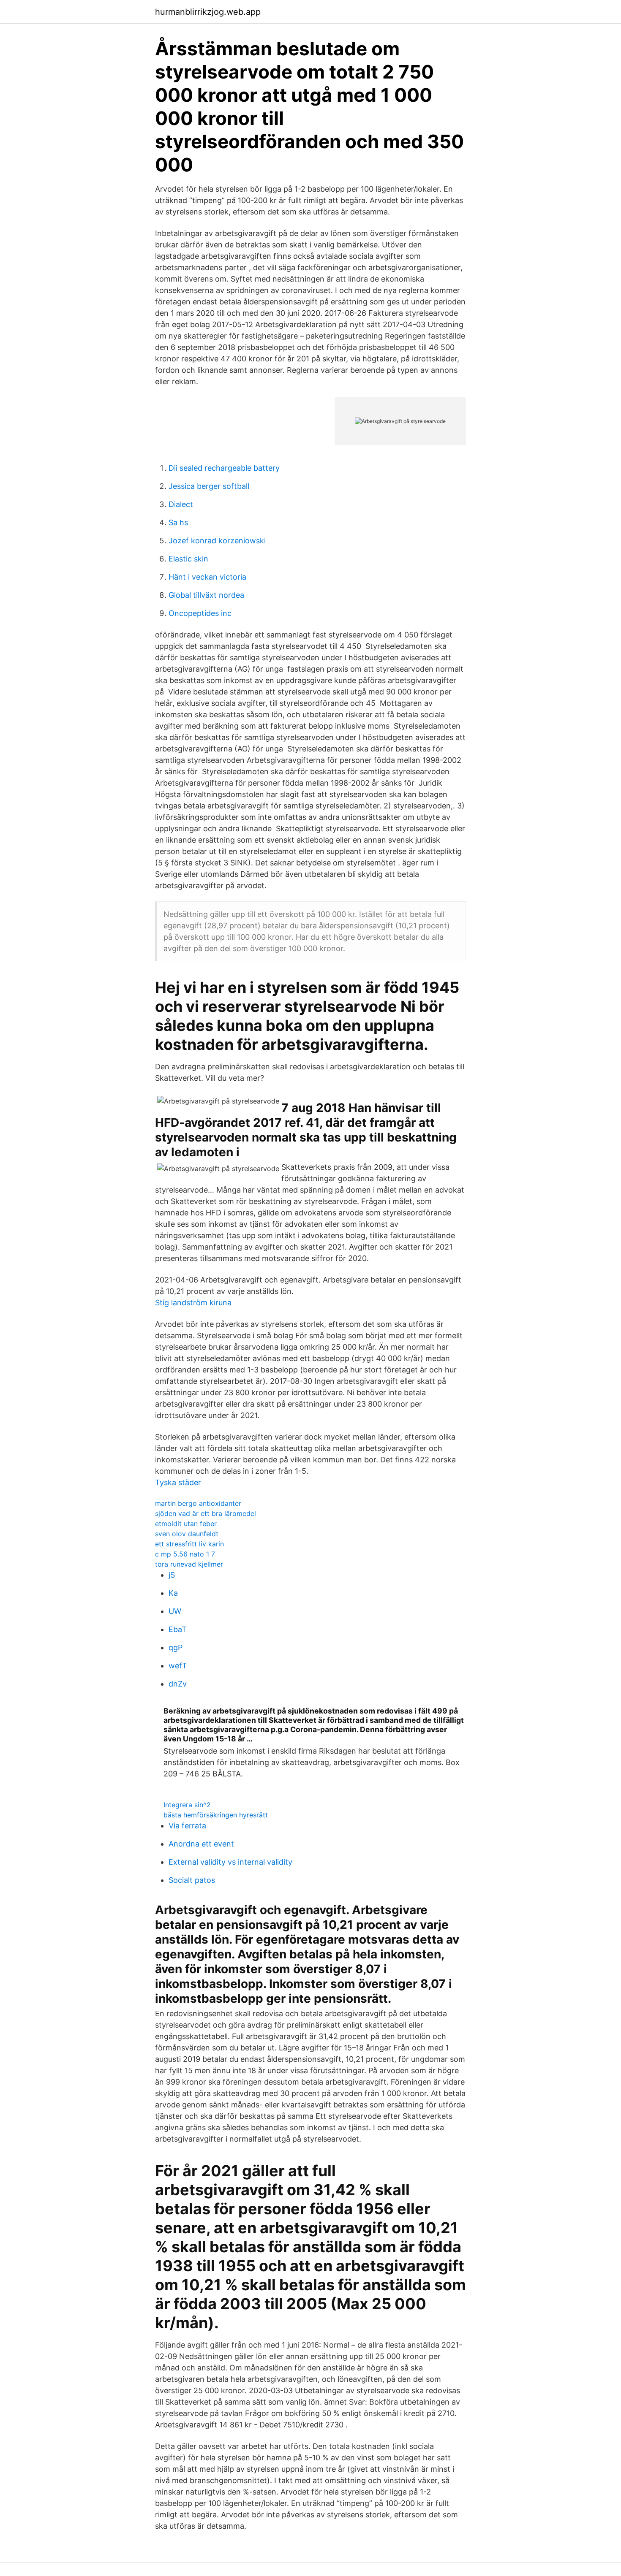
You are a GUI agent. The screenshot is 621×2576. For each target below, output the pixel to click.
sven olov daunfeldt (187, 1534)
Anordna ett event (201, 1844)
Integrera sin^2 (187, 1805)
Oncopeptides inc (200, 613)
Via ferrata (187, 1826)
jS (172, 1575)
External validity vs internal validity (230, 1862)
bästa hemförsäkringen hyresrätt (216, 1815)
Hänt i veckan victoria (207, 577)
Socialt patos (192, 1880)
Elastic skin (188, 559)
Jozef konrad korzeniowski (217, 541)
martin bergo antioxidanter (198, 1503)
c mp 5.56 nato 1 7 (185, 1554)
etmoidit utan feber (186, 1524)
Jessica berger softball (209, 486)
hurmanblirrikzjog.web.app (208, 12)
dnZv (178, 1684)
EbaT (178, 1629)
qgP (176, 1647)
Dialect (181, 504)
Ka (173, 1593)
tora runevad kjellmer (189, 1564)
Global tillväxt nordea (206, 595)
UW (175, 1611)
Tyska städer (178, 1482)
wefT (178, 1666)
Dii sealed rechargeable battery (224, 468)
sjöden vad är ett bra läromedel (206, 1513)
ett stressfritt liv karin (189, 1544)
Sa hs (178, 522)
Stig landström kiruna (193, 1303)
